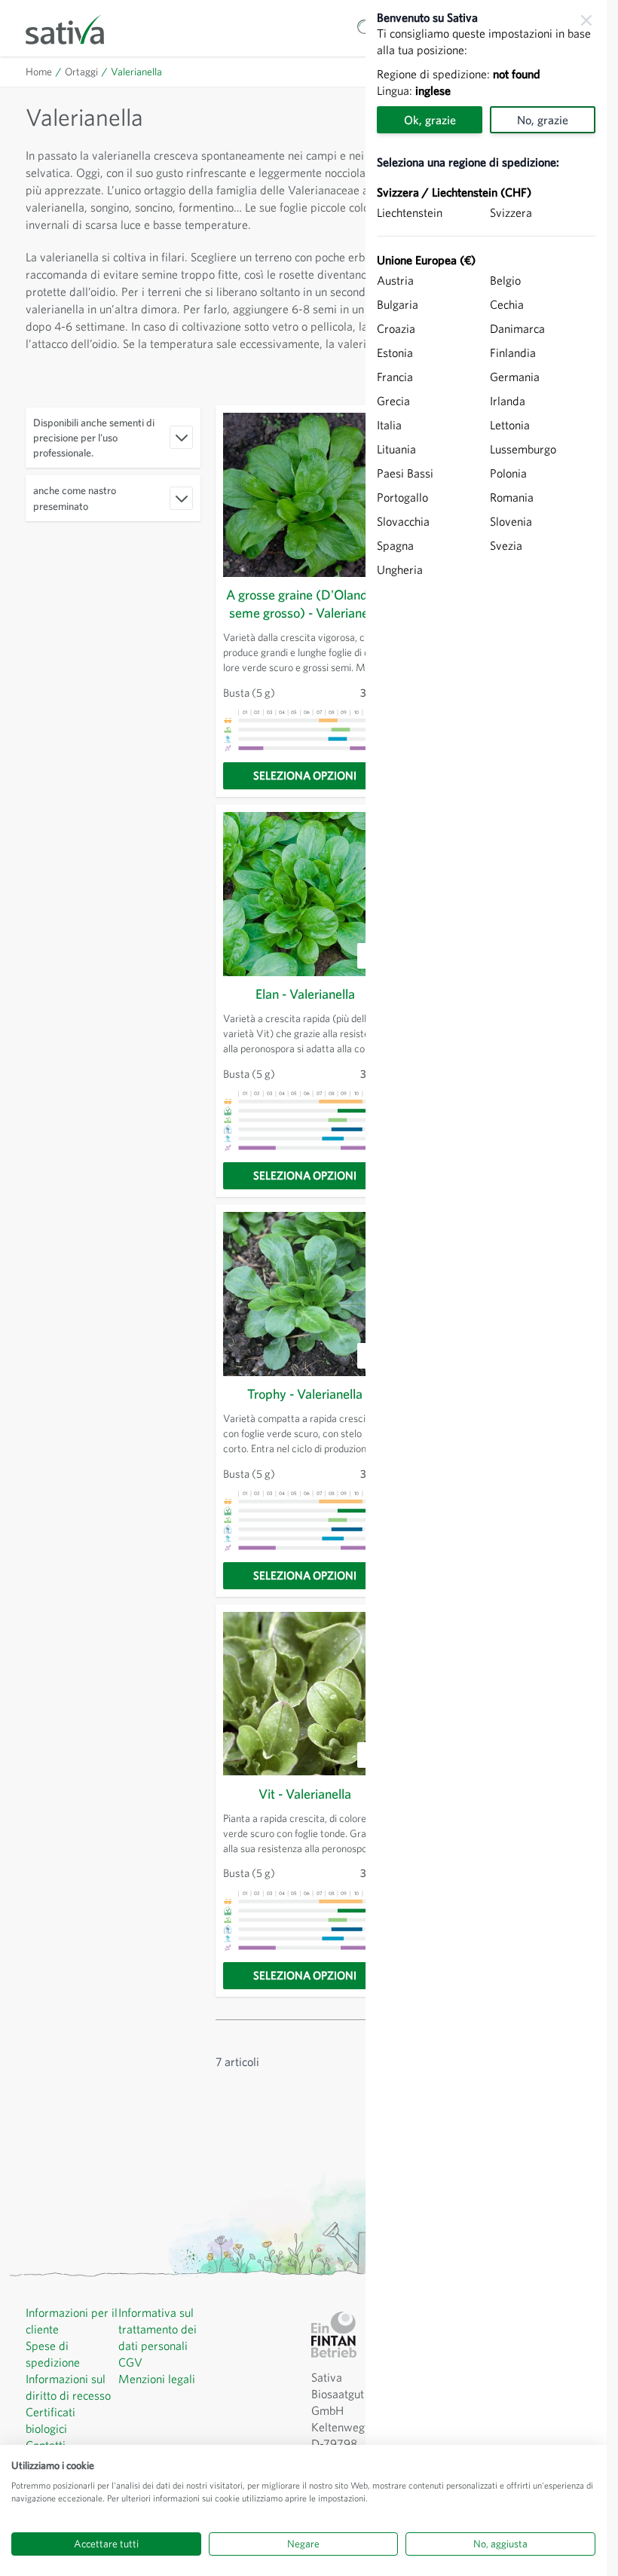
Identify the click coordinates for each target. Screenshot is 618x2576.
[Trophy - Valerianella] (305, 1294)
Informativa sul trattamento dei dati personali (158, 2329)
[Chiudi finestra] (586, 20)
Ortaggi (81, 72)
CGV (130, 2362)
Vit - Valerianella (305, 1794)
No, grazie (543, 120)
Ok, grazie (430, 120)
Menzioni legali (157, 2379)
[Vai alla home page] (75, 28)
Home (39, 72)
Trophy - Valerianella (305, 1394)
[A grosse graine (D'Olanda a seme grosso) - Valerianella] (305, 495)
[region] (486, 1288)
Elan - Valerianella (305, 994)
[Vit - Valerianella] (305, 1694)
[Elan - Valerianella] (305, 894)
